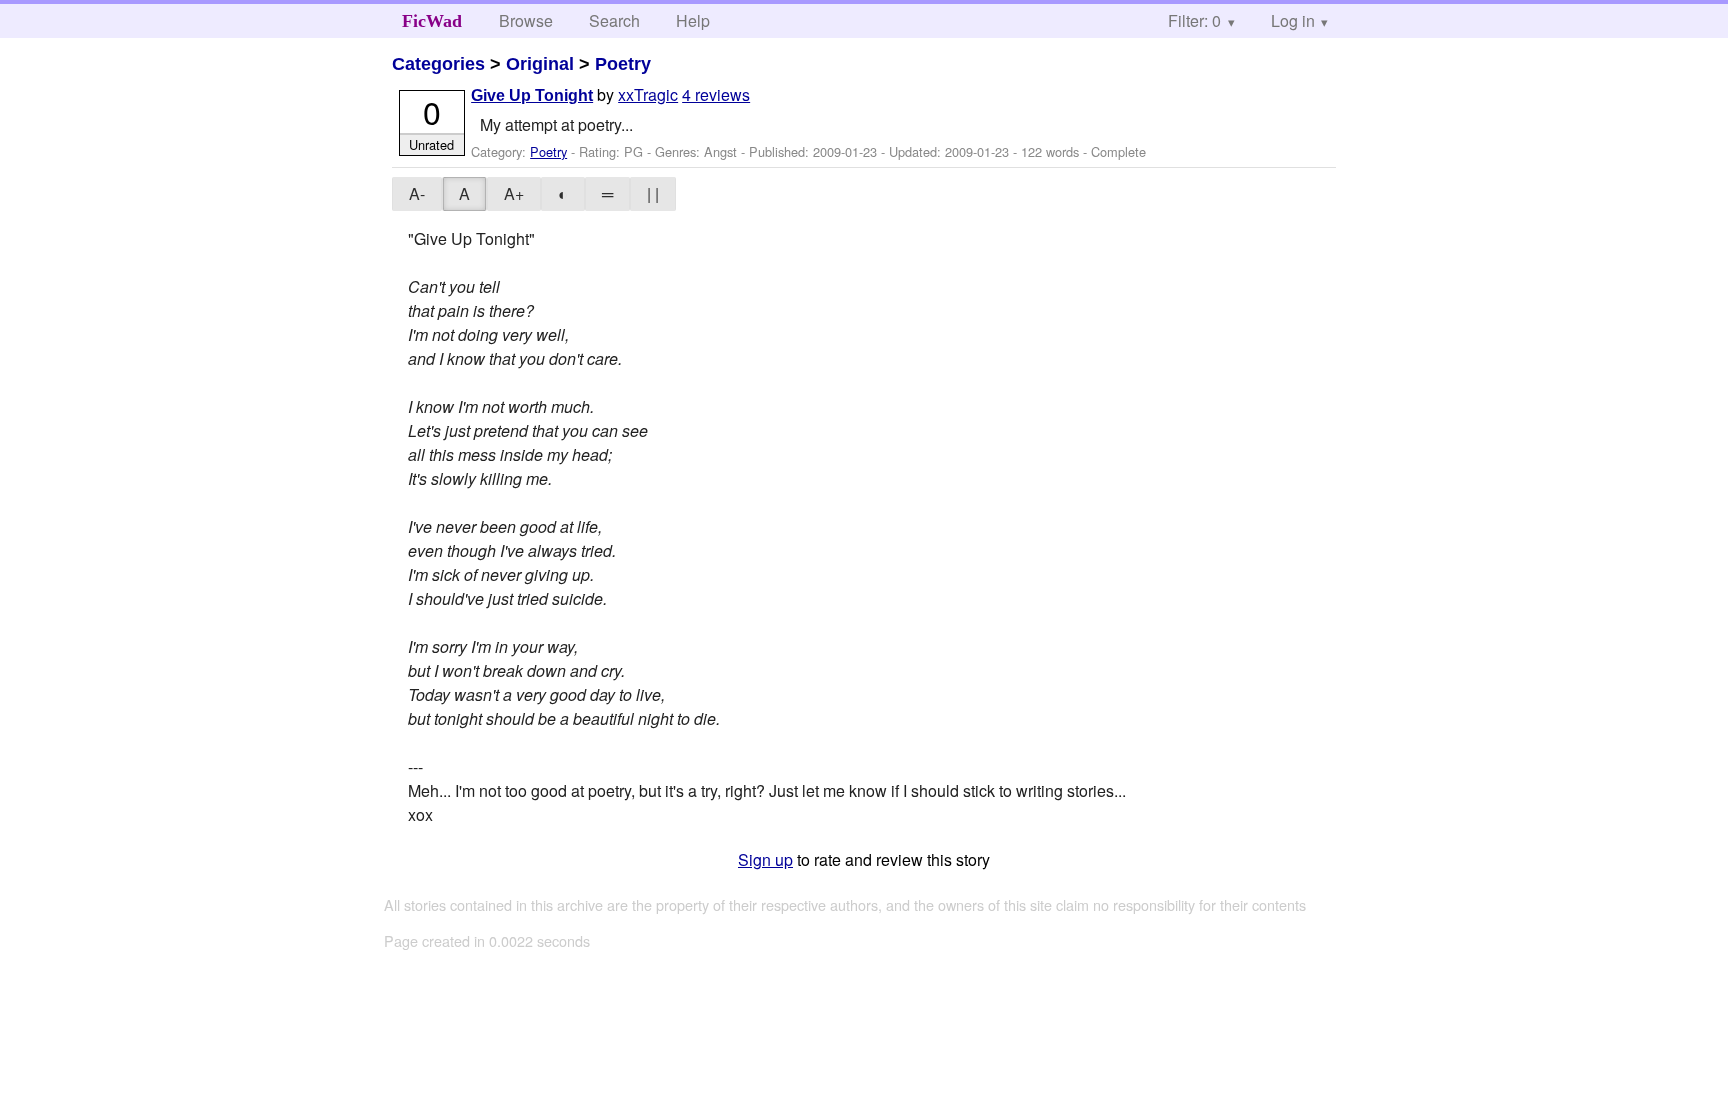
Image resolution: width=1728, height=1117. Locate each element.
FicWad (432, 21)
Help (693, 20)
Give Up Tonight (532, 95)
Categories (438, 64)
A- (417, 193)
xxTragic (648, 94)
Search (614, 20)
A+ (514, 193)
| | (653, 193)
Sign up (765, 859)
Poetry (623, 64)
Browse (526, 20)
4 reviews (716, 94)
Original (540, 64)
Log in (1293, 20)
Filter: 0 (1194, 20)
